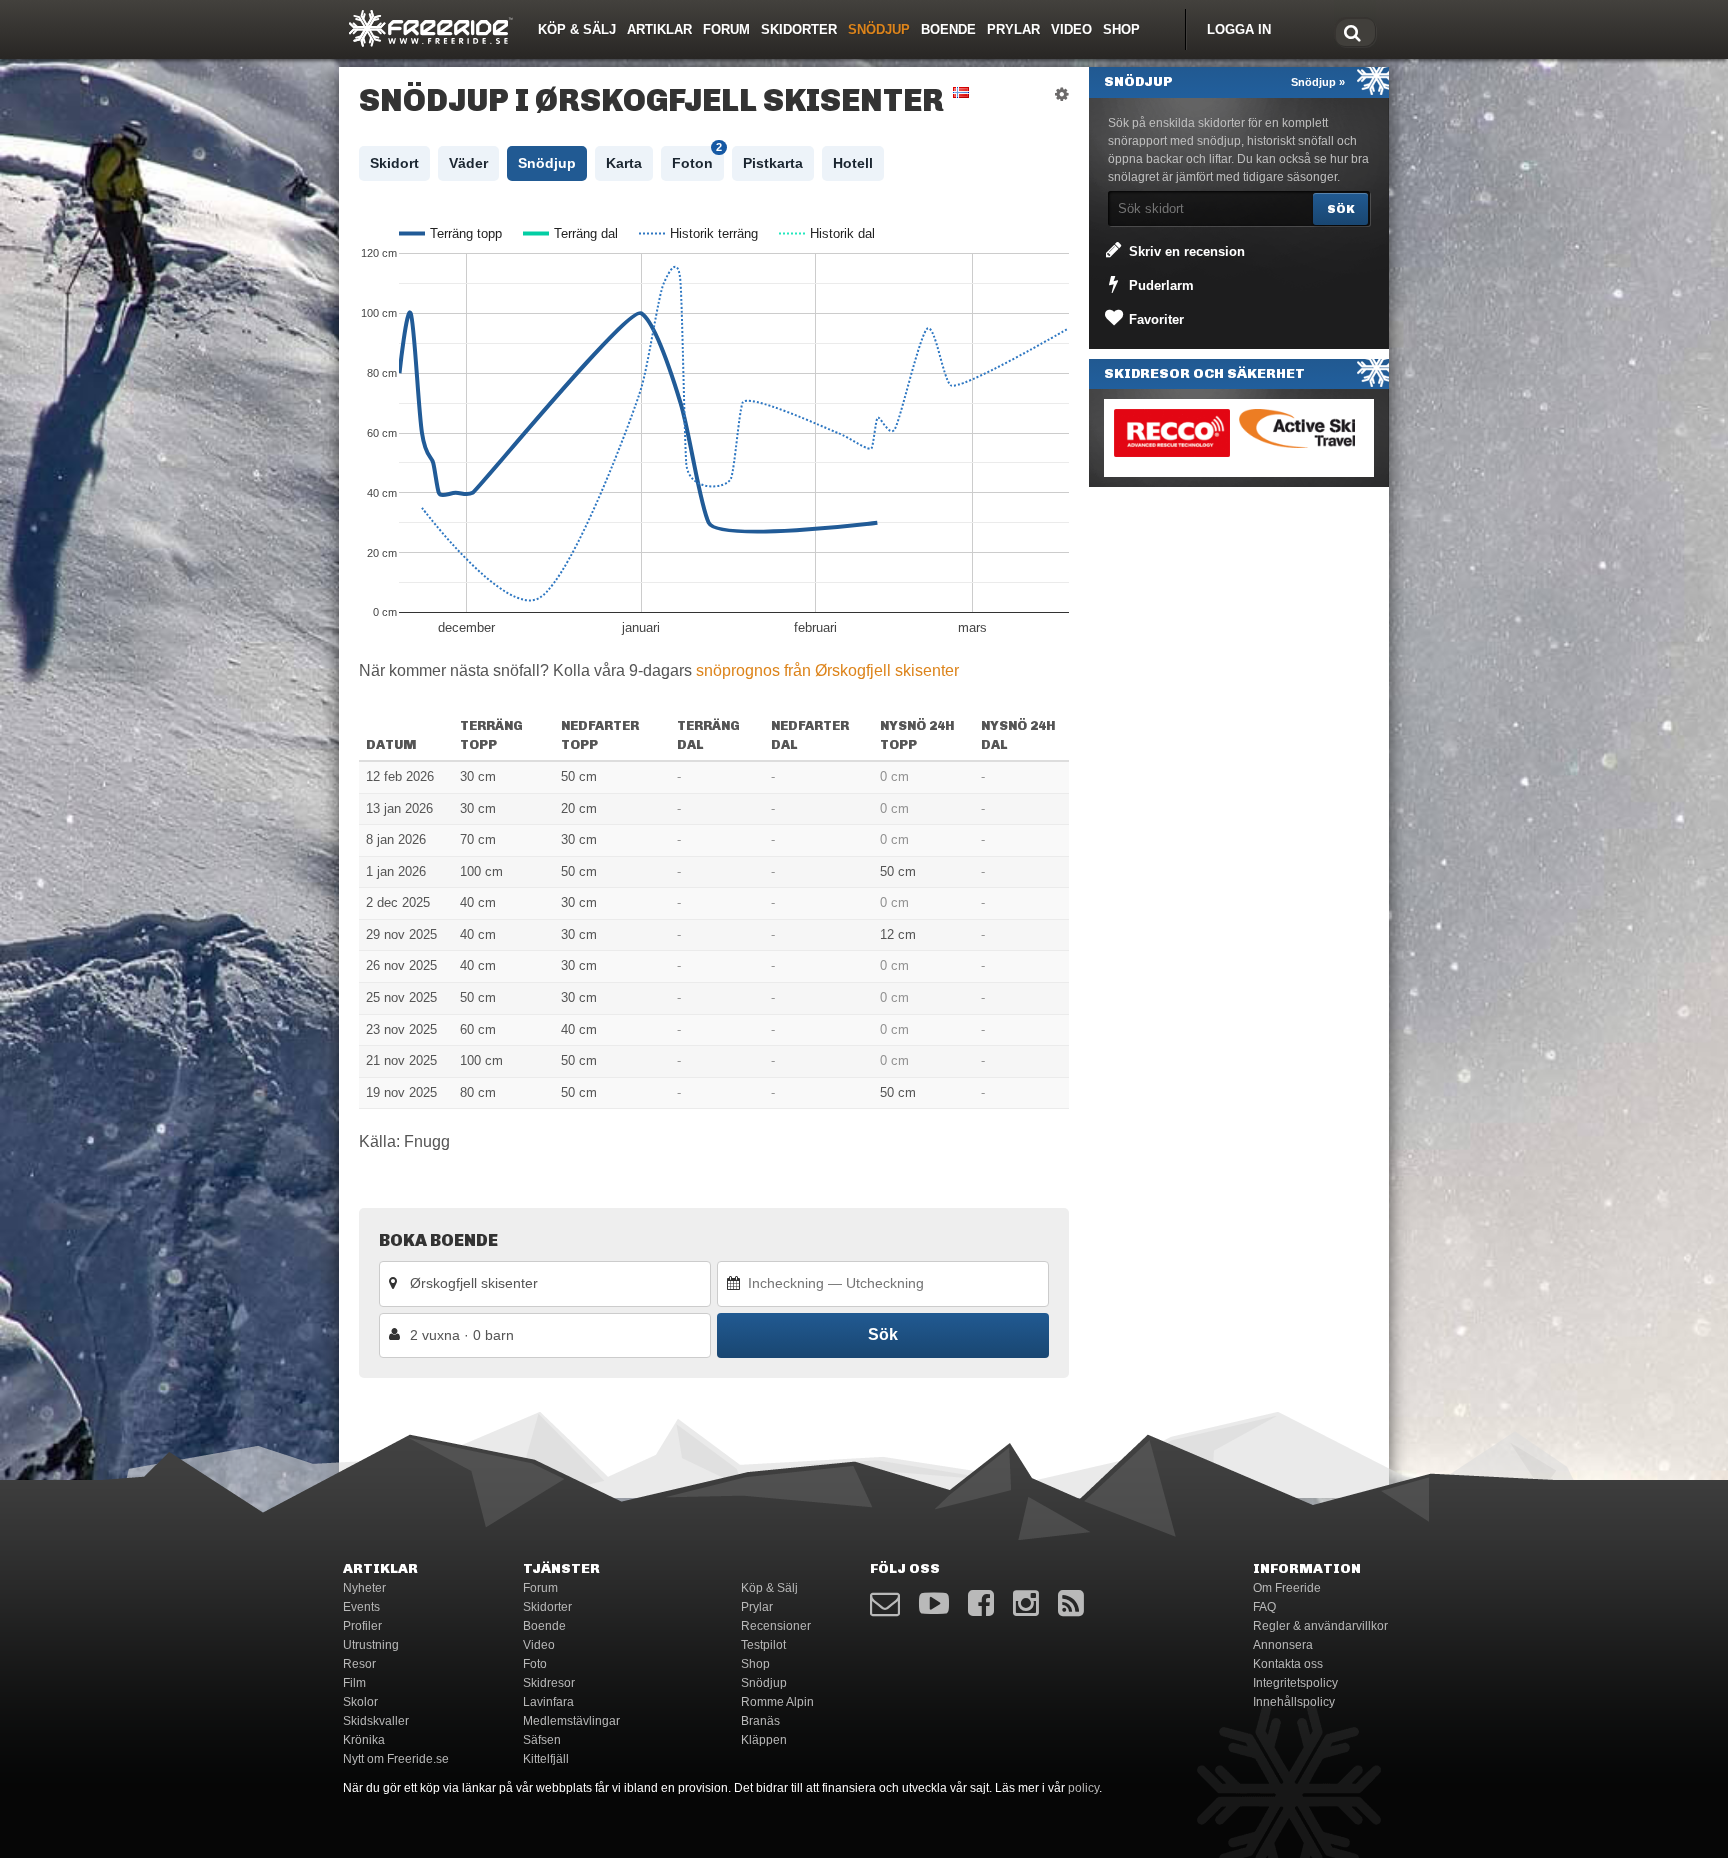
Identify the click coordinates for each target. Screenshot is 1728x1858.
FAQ (1264, 1607)
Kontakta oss (1288, 1664)
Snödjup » (1318, 82)
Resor (359, 1664)
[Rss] (1071, 1603)
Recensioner (776, 1626)
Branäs (760, 1721)
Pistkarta (773, 163)
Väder (468, 163)
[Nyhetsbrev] (885, 1603)
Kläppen (764, 1740)
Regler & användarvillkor (1320, 1626)
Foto (535, 1664)
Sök (883, 1334)
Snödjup (879, 29)
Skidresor (549, 1683)
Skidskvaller (376, 1721)
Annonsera (1283, 1645)
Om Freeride (1287, 1588)
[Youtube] (934, 1603)
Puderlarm (1159, 285)
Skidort (394, 163)
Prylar (1013, 29)
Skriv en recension (1185, 251)
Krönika (364, 1740)
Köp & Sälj (577, 29)
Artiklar (659, 29)
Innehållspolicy (1294, 1702)
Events (361, 1607)
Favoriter (1154, 319)
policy (1083, 1788)
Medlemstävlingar (571, 1721)
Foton (697, 158)
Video (1071, 29)
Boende (948, 29)
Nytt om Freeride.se (396, 1759)
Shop (1121, 29)
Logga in (1239, 29)
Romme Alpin (777, 1702)
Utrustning (371, 1645)
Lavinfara (548, 1702)
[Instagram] (1026, 1603)
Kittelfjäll (546, 1759)
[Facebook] (981, 1603)
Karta (624, 163)
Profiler (362, 1626)
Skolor (360, 1702)
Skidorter (799, 29)
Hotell (853, 163)
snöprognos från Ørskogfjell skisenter (827, 670)
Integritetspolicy (1295, 1683)
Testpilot (763, 1645)
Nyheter (364, 1588)
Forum (726, 29)
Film (354, 1683)
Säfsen (542, 1740)
